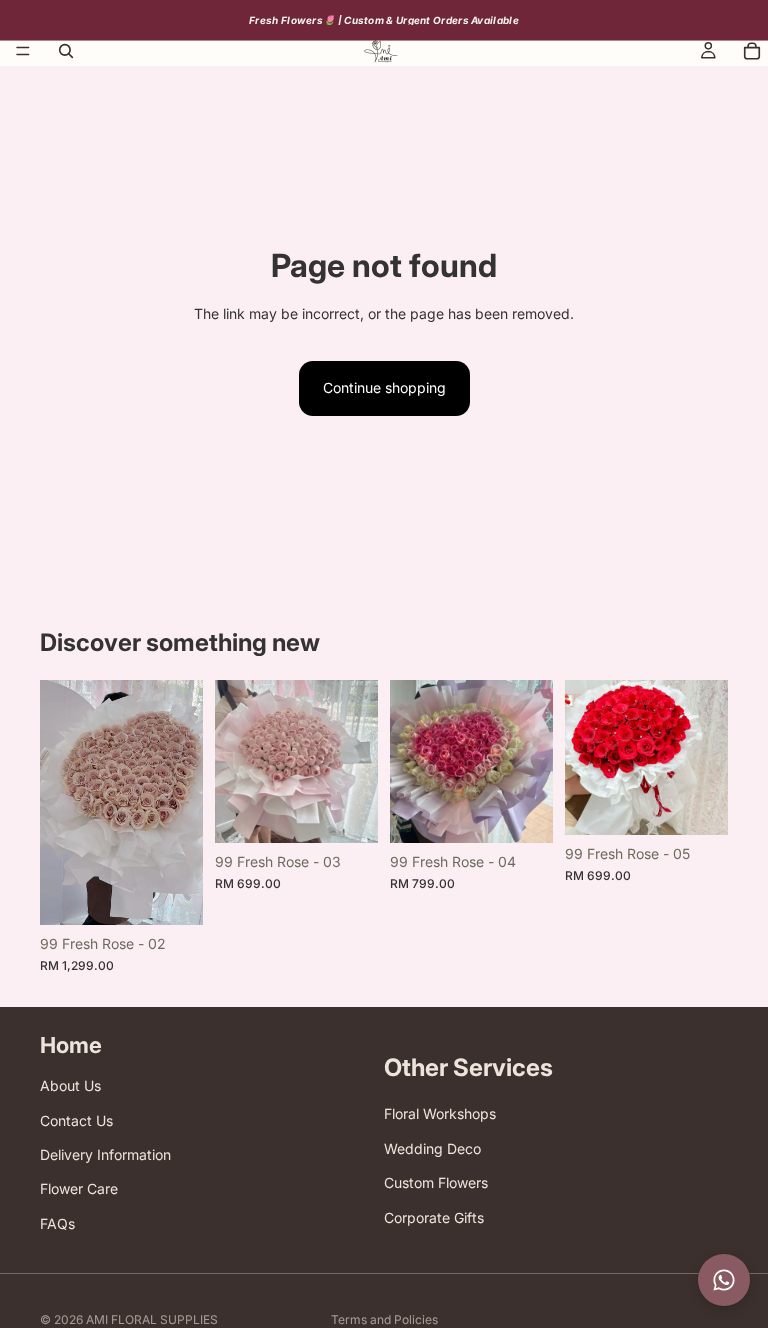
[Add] (172, 894)
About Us (70, 1086)
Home (71, 1045)
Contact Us (76, 1120)
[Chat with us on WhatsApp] (724, 1280)
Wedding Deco (432, 1148)
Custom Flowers (436, 1183)
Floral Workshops (440, 1114)
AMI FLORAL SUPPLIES (152, 1319)
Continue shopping (384, 387)
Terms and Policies (384, 1319)
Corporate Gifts (434, 1217)
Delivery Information (105, 1154)
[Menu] (23, 51)
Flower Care (79, 1189)
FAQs (57, 1223)
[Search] (66, 51)
